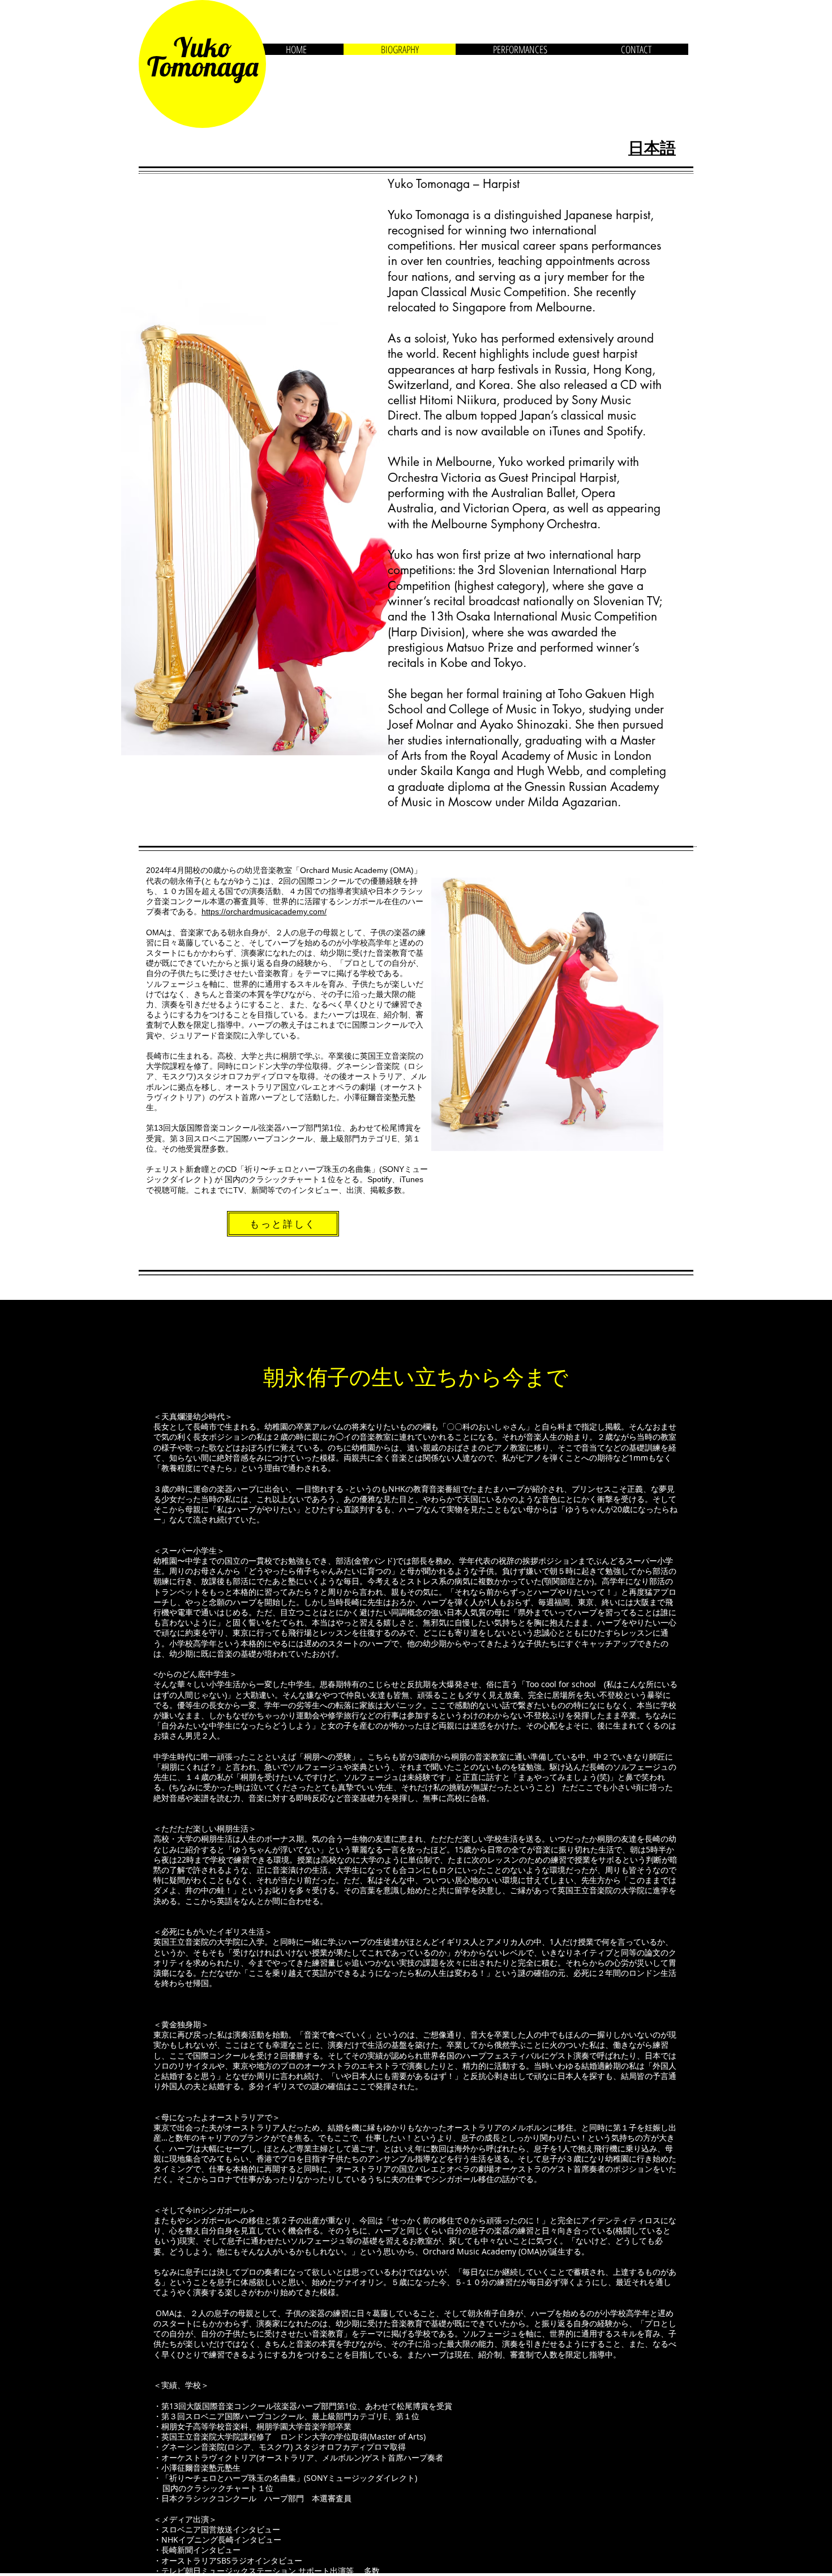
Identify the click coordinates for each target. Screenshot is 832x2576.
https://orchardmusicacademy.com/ (264, 912)
